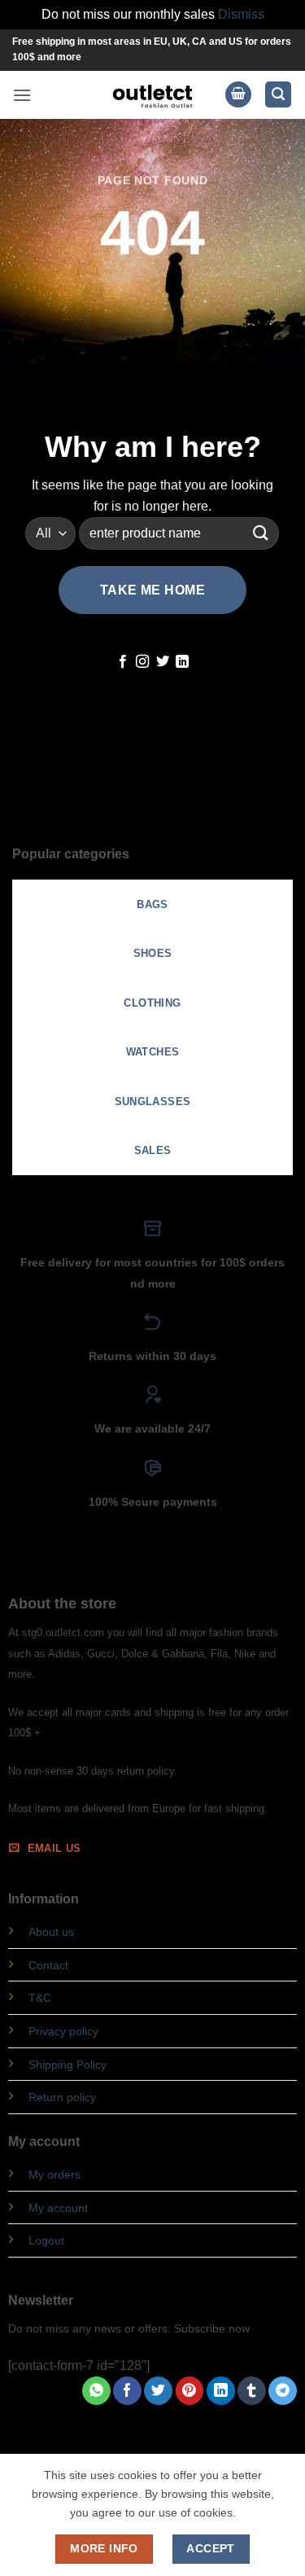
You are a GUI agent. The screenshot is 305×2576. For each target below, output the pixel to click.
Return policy (62, 2097)
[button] (22, 95)
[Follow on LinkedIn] (182, 662)
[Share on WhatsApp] (96, 2391)
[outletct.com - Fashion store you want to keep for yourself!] (153, 95)
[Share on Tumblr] (252, 2391)
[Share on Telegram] (283, 2391)
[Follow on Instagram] (142, 662)
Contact (48, 1965)
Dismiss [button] (241, 14)
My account (58, 2208)
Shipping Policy (68, 2065)
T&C (40, 1998)
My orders (54, 2174)
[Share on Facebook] (127, 2391)
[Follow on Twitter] (163, 662)
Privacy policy (63, 2031)
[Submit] (260, 533)
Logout (46, 2240)
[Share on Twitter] (158, 2391)
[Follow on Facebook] (123, 662)
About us (51, 1932)
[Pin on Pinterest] (190, 2391)
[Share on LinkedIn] (221, 2391)
